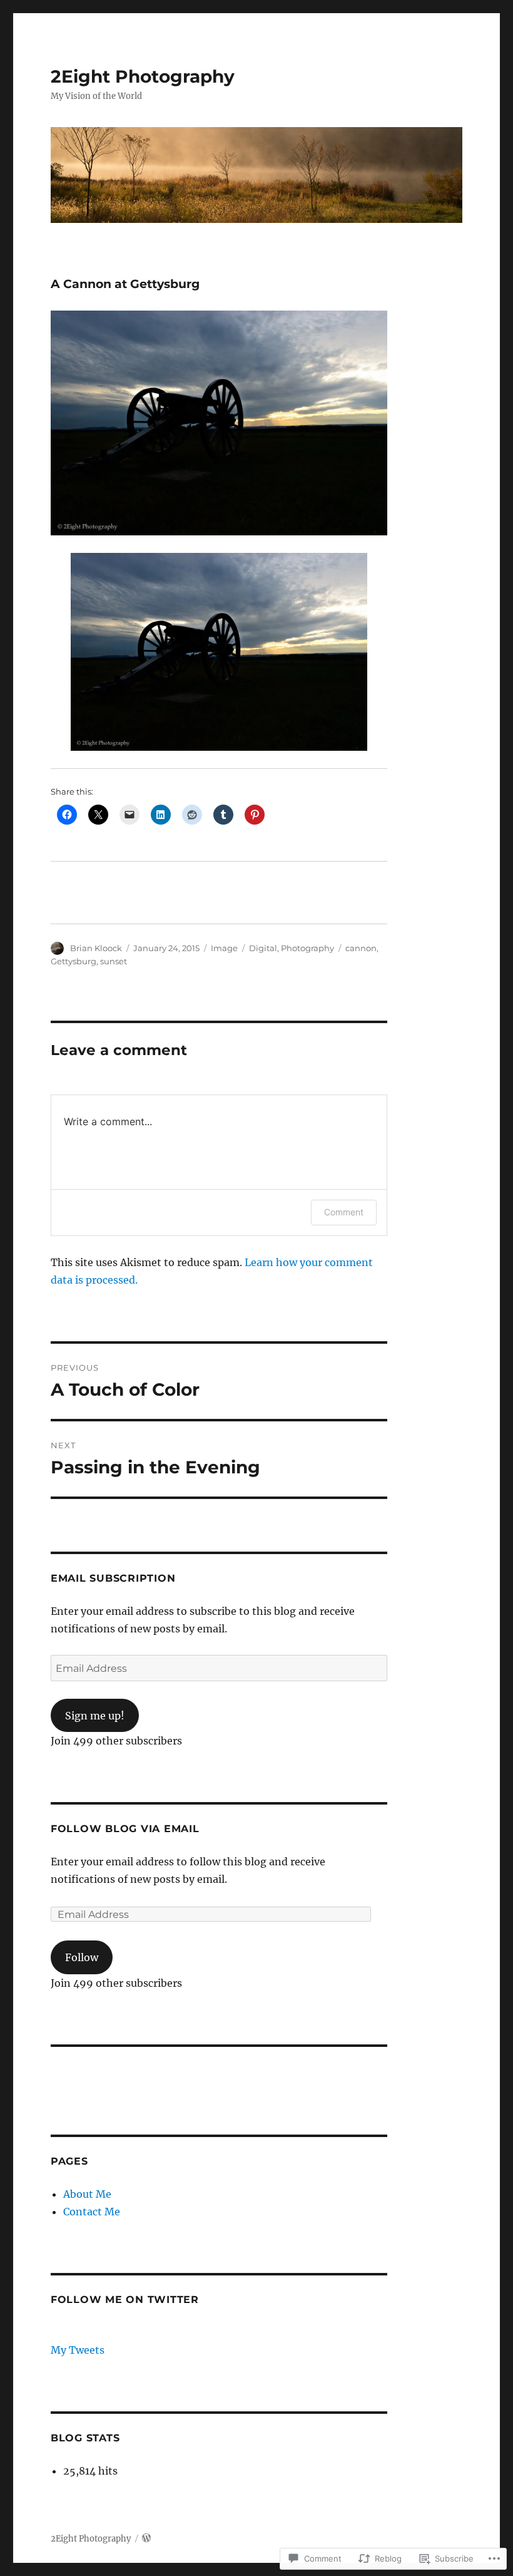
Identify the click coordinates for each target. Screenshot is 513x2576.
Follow (82, 1957)
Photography (307, 948)
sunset (114, 961)
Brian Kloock (96, 948)
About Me (87, 2194)
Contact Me (92, 2212)
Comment (344, 1212)
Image (224, 948)
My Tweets (78, 2350)
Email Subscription (113, 1578)
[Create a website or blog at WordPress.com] (146, 2539)
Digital (263, 948)
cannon (361, 948)
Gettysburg (74, 961)
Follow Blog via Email (125, 1829)
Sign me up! (95, 1716)
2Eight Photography (143, 76)
